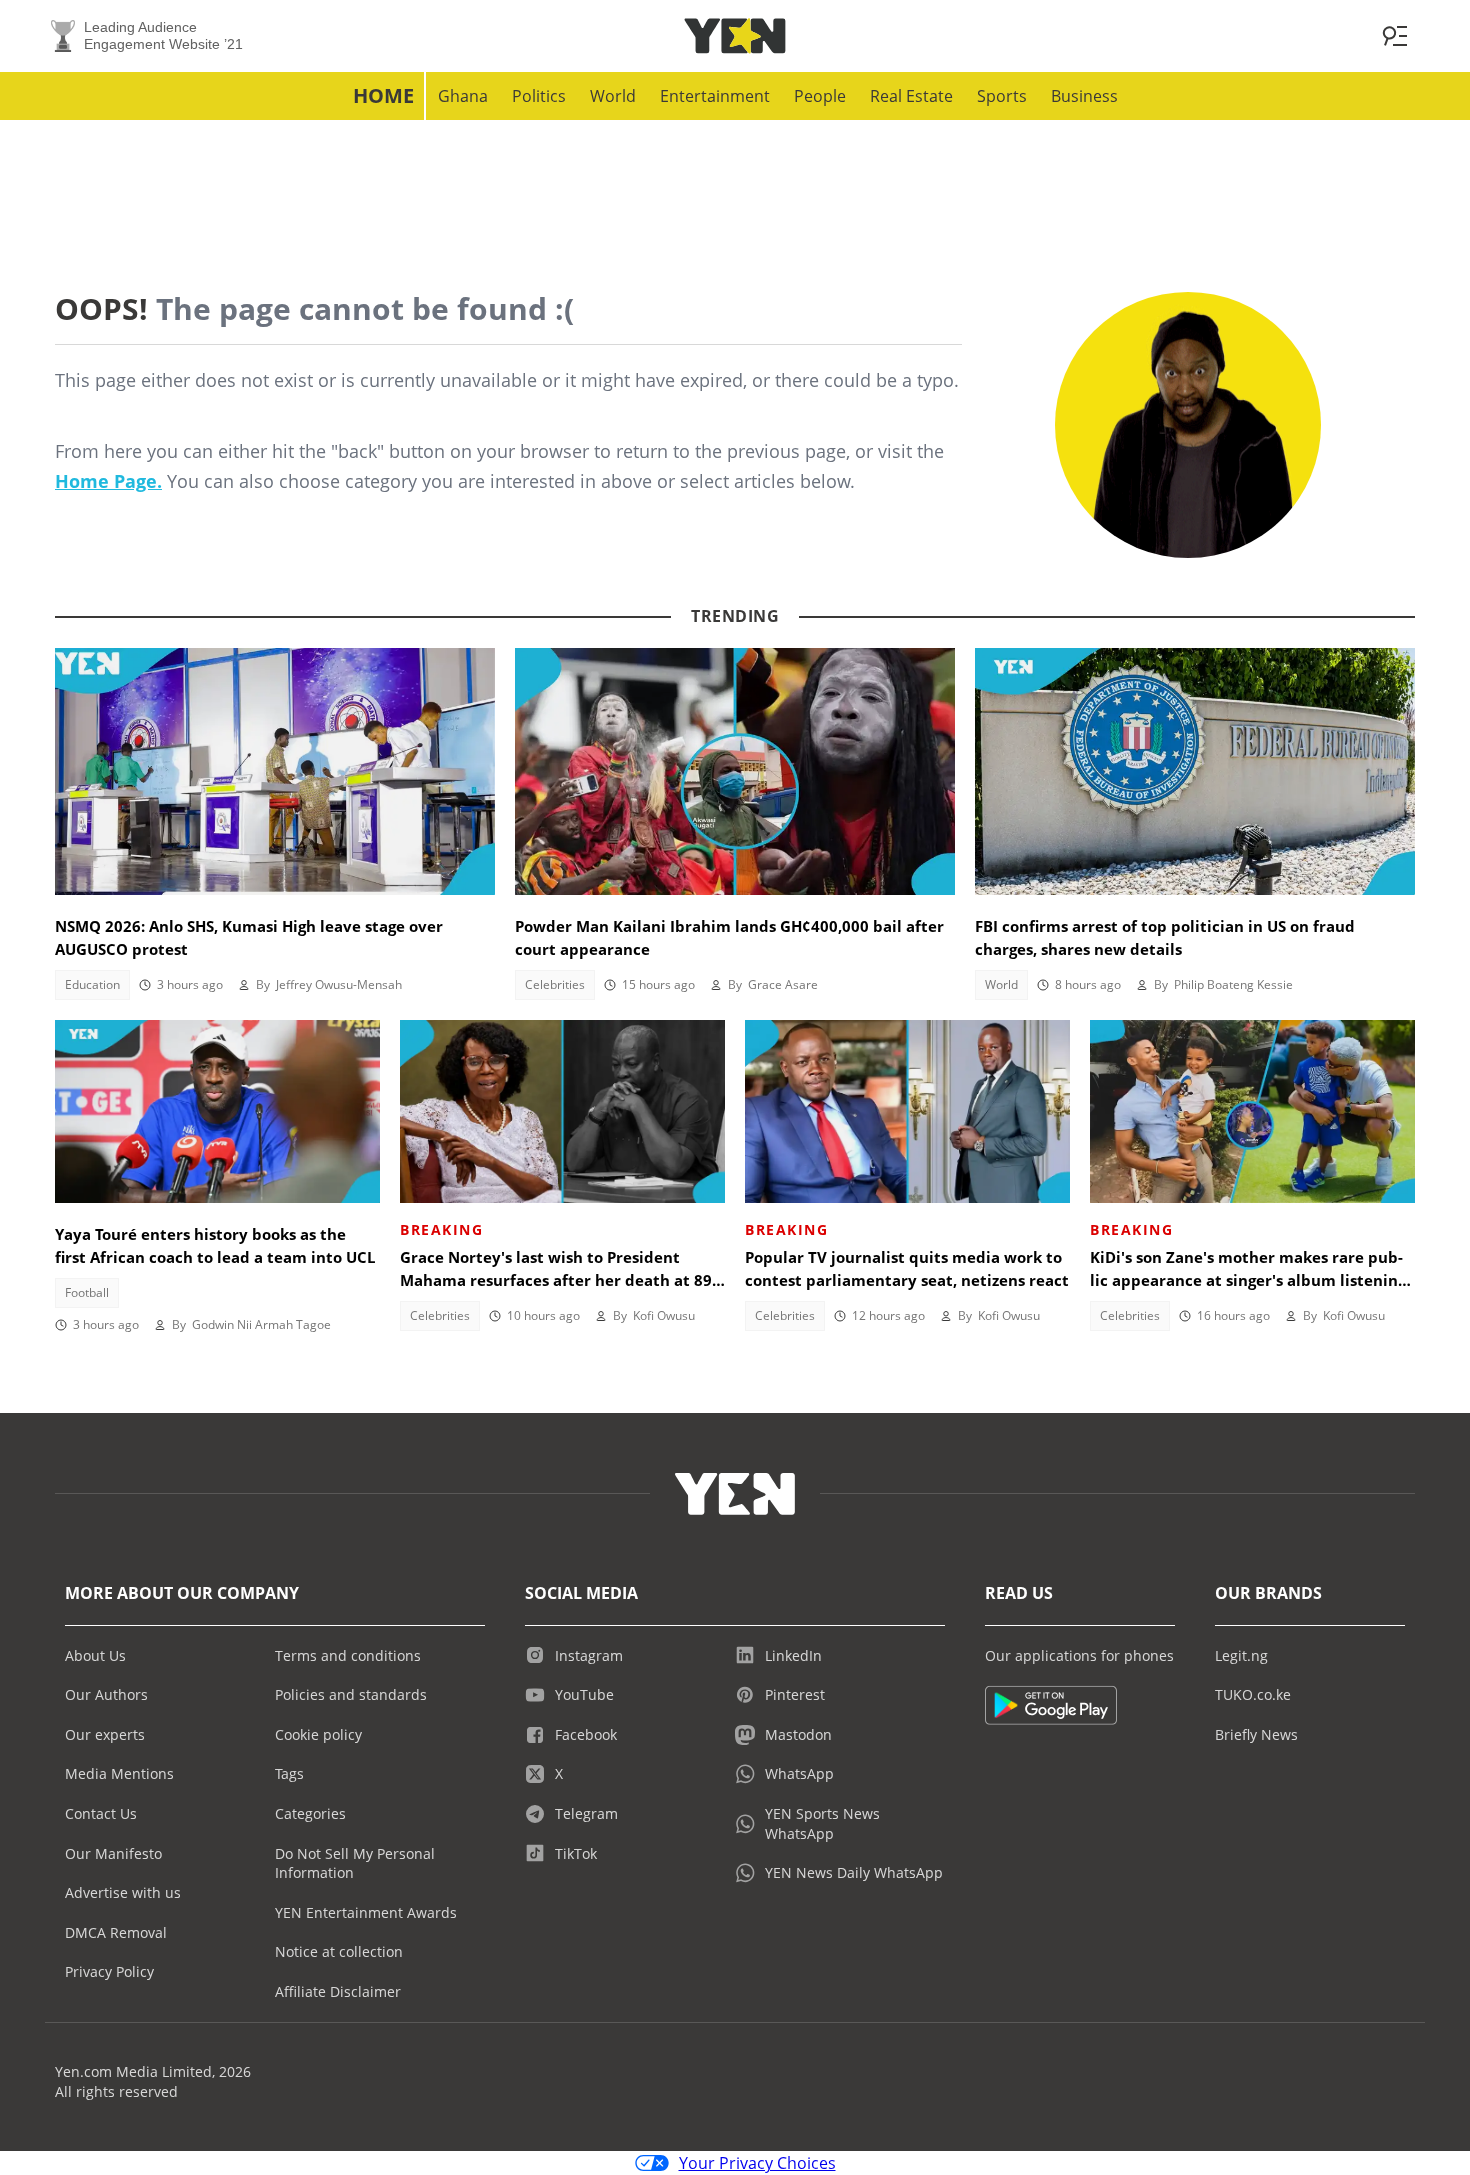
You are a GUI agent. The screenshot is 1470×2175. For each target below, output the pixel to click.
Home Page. (108, 481)
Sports (1002, 96)
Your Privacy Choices (757, 2163)
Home (383, 95)
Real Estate (911, 96)
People (820, 96)
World (613, 96)
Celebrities (555, 984)
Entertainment (715, 96)
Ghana (463, 96)
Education (92, 984)
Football (87, 1292)
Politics (539, 96)
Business (1084, 96)
